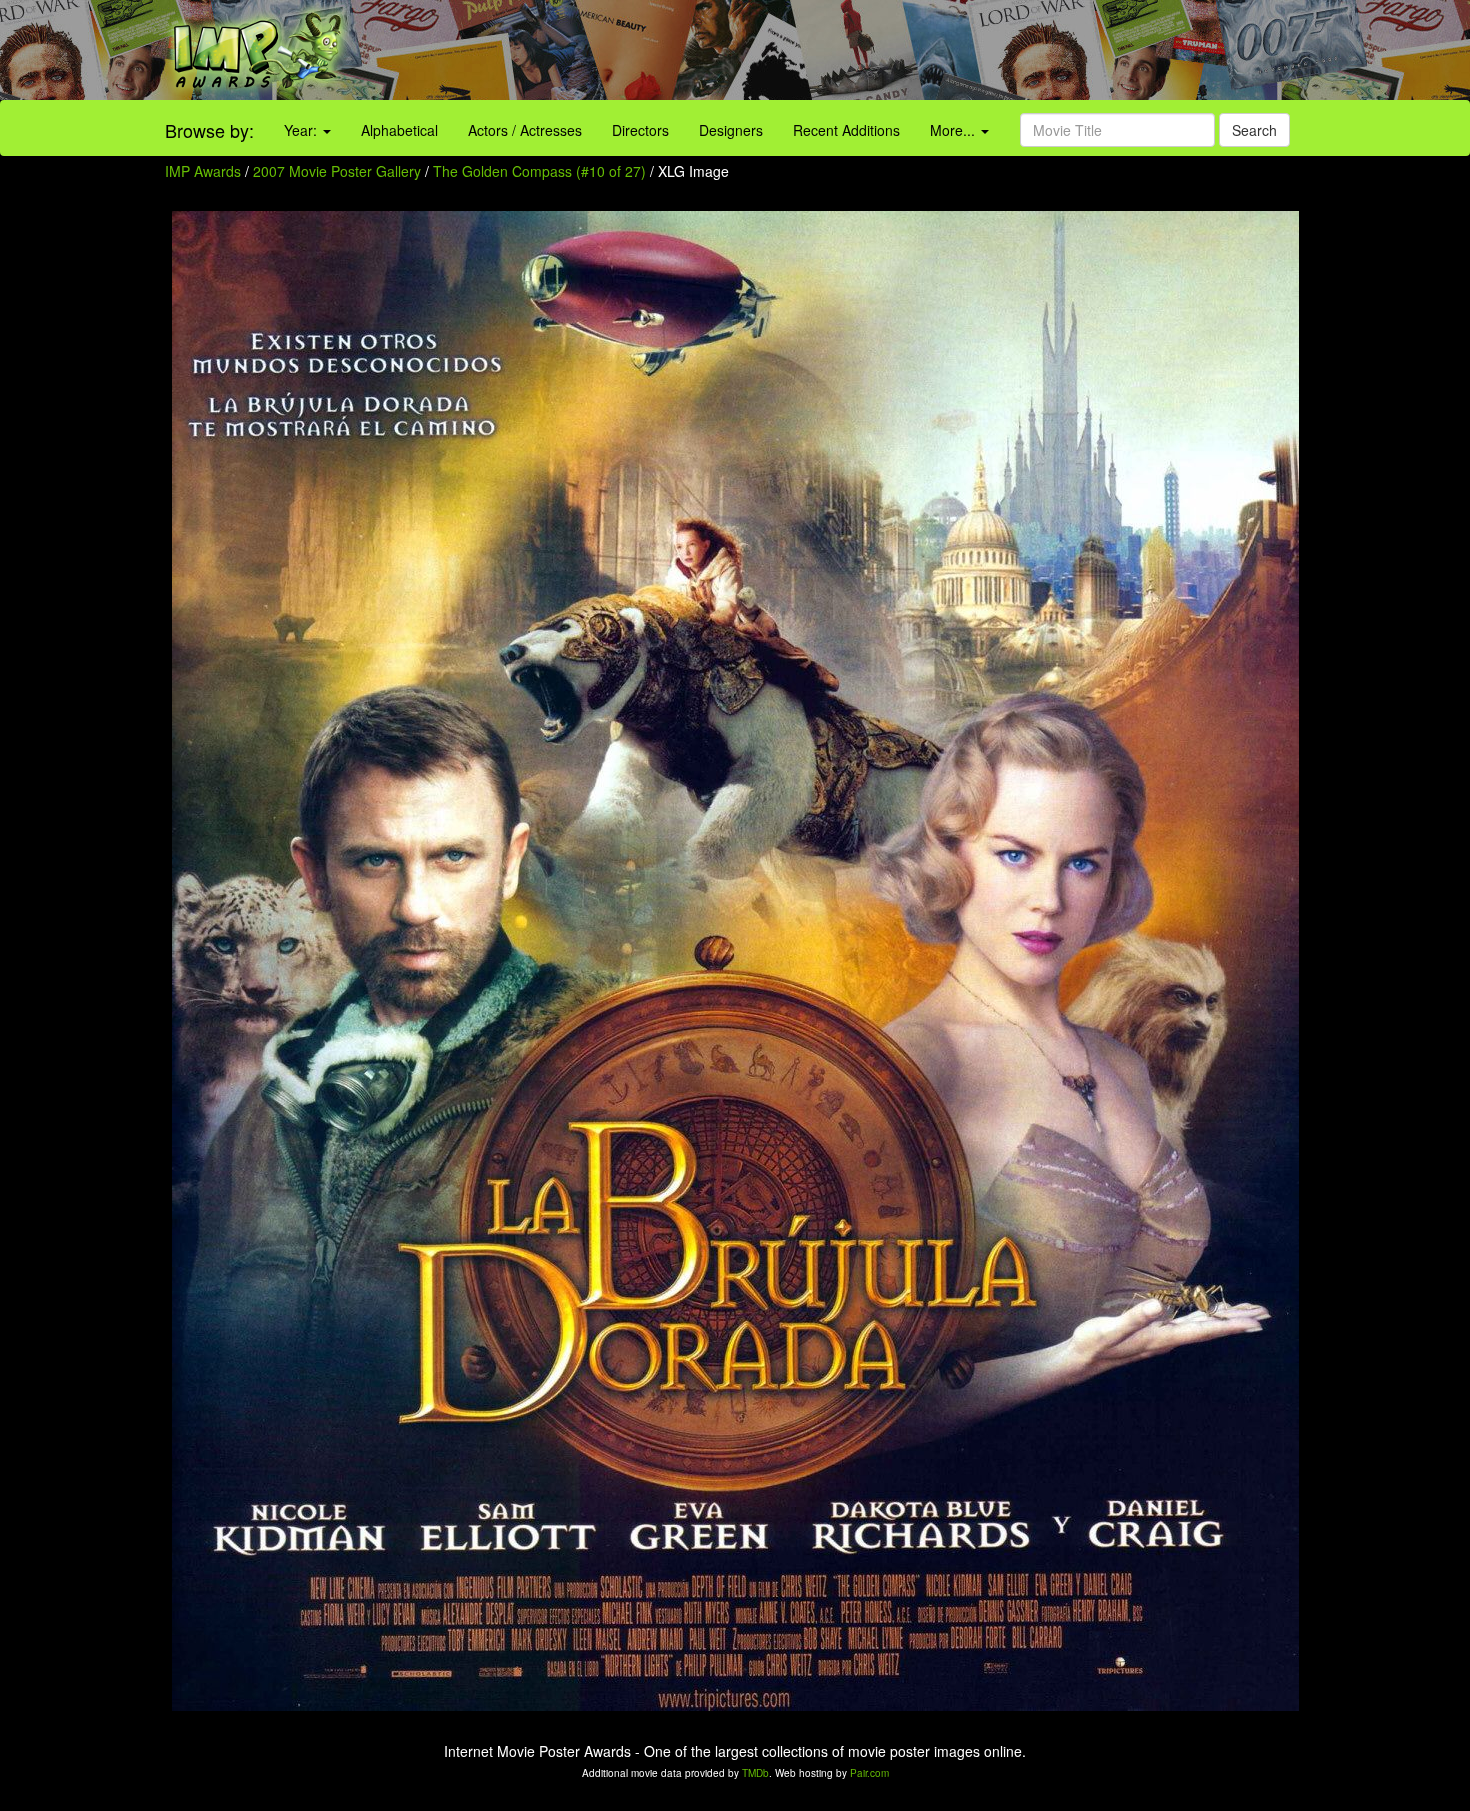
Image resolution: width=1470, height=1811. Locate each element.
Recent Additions (846, 130)
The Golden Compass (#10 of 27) (539, 171)
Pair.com (869, 1773)
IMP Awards (203, 171)
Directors (640, 130)
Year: (302, 130)
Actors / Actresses (525, 130)
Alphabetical (399, 130)
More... (954, 130)
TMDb (755, 1773)
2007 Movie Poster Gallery (337, 171)
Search (1254, 130)
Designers (731, 130)
